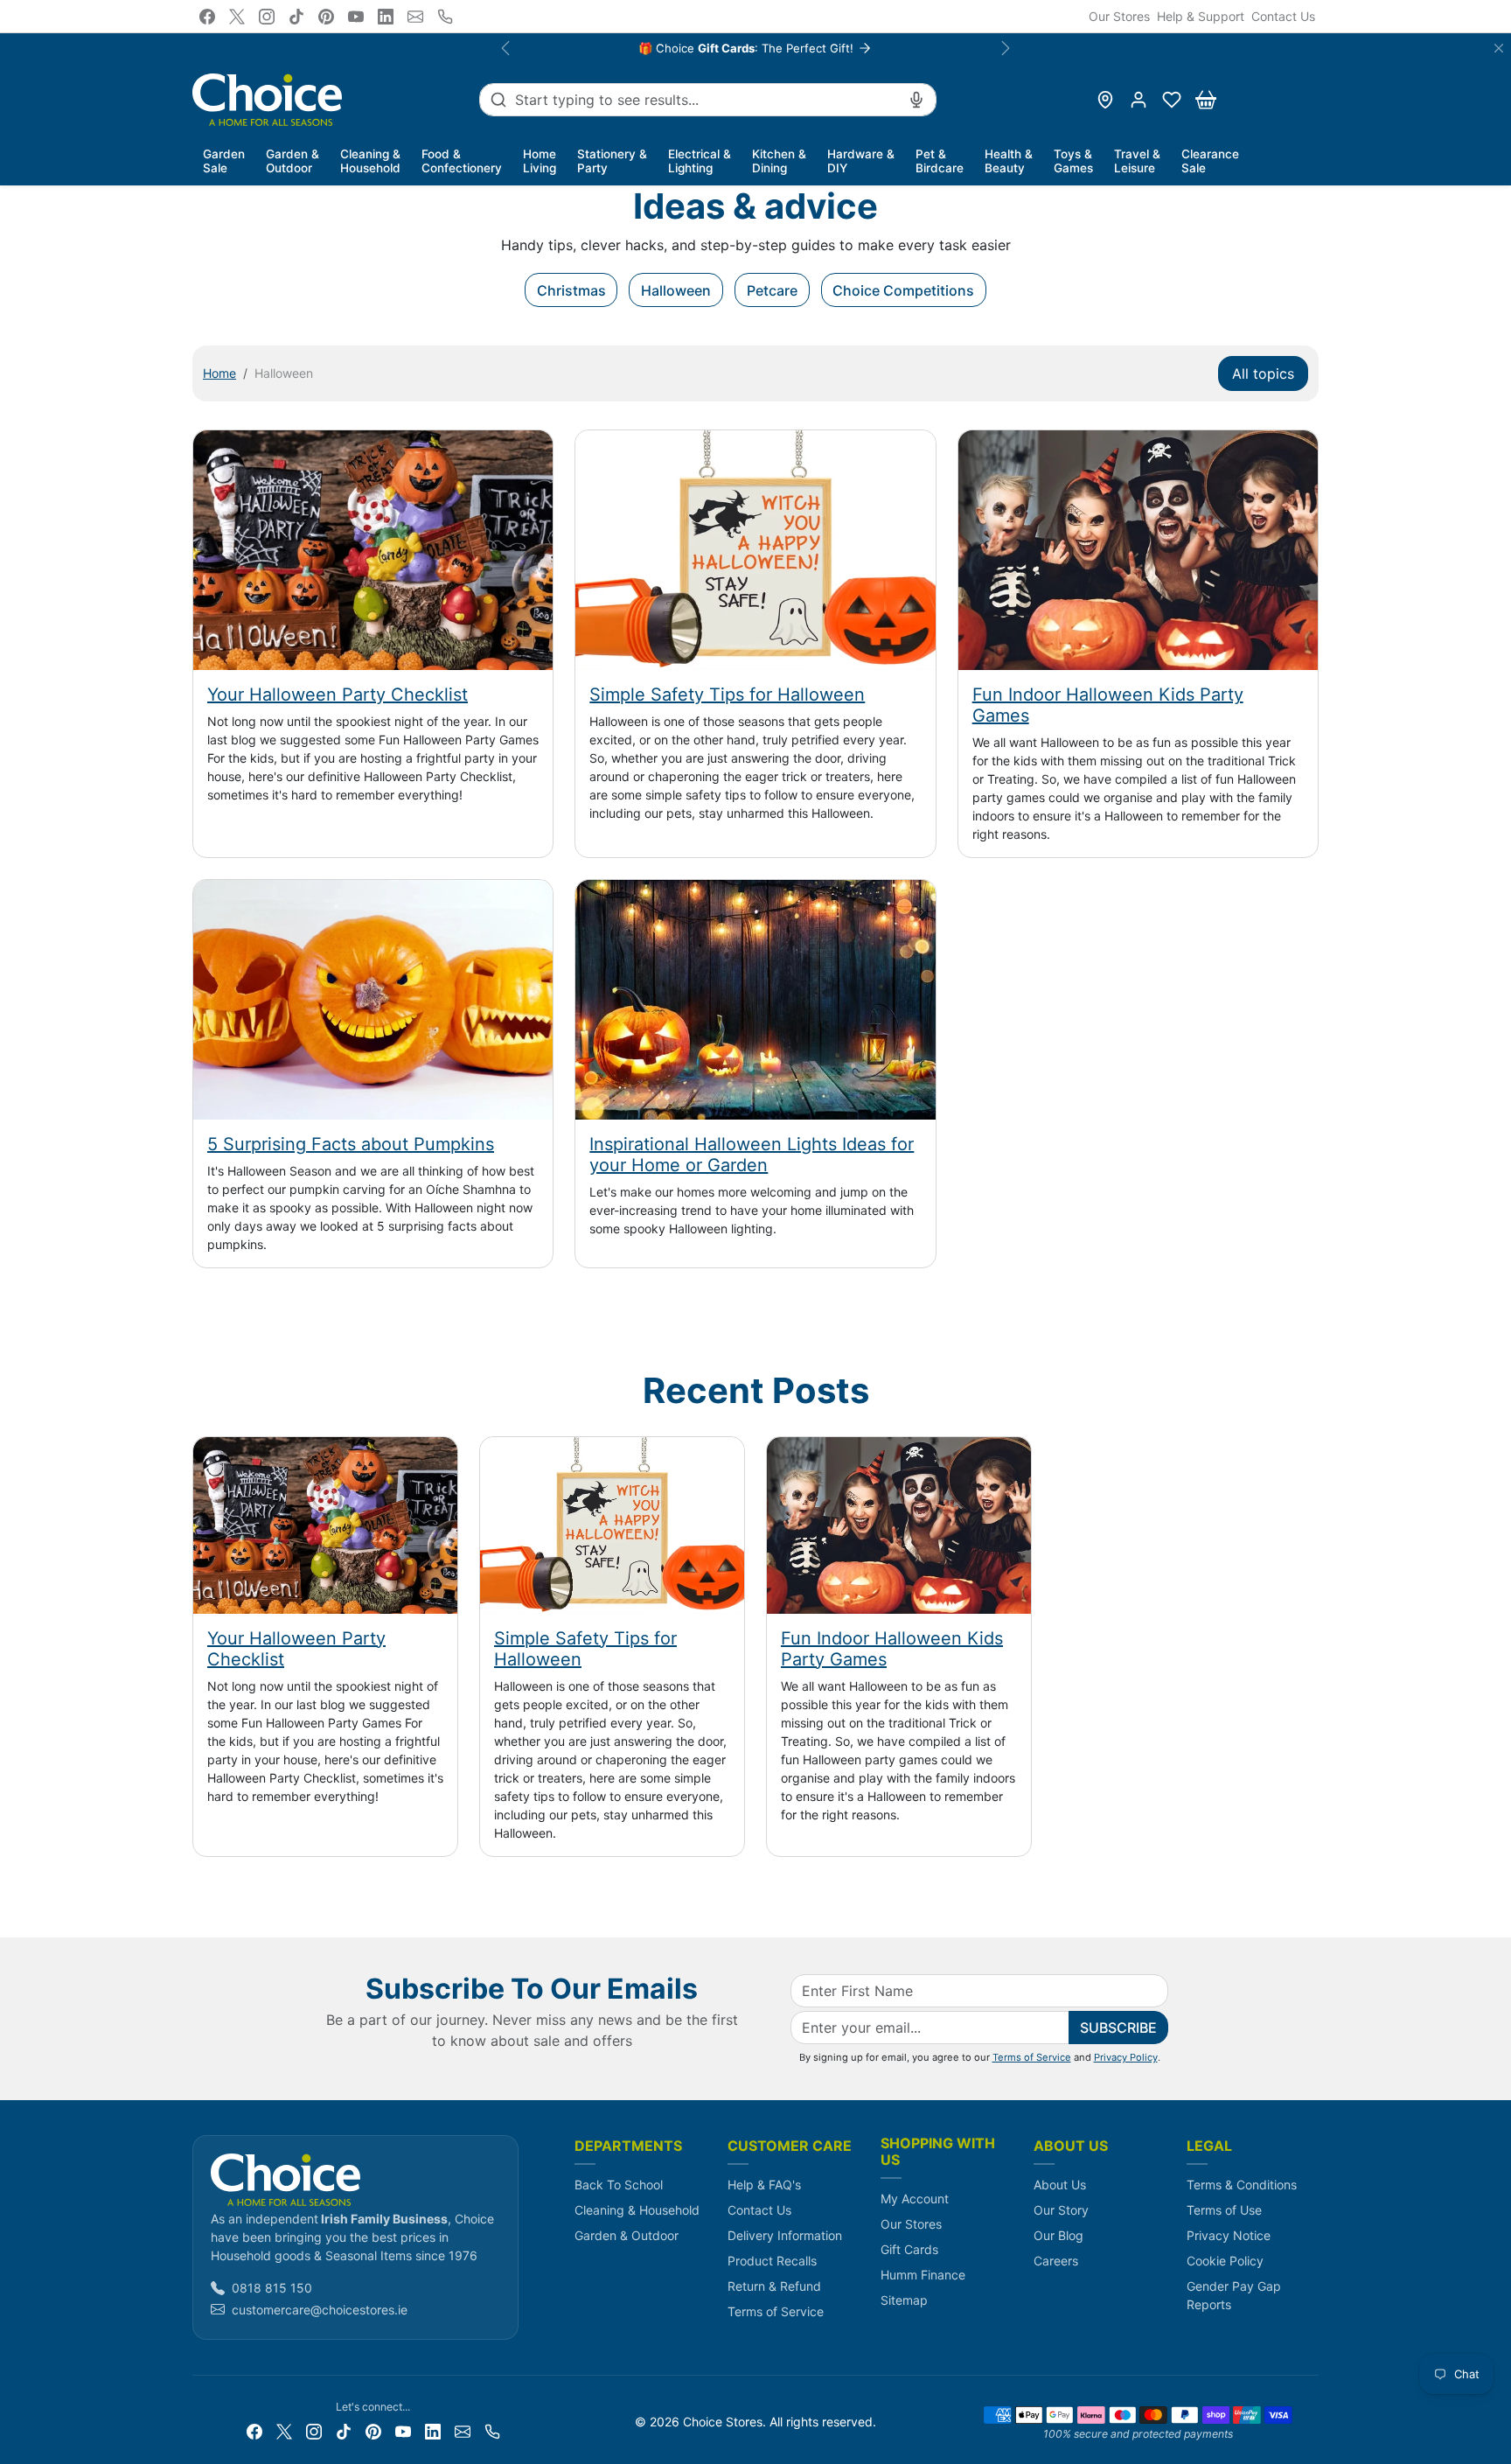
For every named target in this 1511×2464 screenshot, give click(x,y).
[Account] (1138, 100)
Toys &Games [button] (1073, 161)
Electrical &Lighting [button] (700, 161)
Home (219, 373)
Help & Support (1201, 16)
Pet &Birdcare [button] (940, 161)
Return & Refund (774, 2286)
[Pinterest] (326, 17)
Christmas (571, 290)
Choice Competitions (903, 290)
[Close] (1499, 48)
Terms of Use (1224, 2210)
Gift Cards (909, 2249)
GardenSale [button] (224, 161)
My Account (915, 2199)
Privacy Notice (1229, 2235)
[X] (237, 17)
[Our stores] (1105, 100)
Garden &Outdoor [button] (292, 161)
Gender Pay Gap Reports (1234, 2295)
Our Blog (1058, 2235)
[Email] (415, 17)
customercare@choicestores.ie (320, 2310)
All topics (1263, 373)
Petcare (772, 290)
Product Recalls (772, 2261)
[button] (1172, 100)
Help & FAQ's (764, 2185)
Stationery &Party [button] (612, 161)
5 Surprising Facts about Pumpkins (351, 1144)
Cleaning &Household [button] (370, 161)
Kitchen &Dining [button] (779, 161)
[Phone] (445, 17)
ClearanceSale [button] (1210, 161)
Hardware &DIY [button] (861, 161)
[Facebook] (207, 17)
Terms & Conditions (1242, 2185)
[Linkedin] (386, 17)
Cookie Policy (1225, 2261)
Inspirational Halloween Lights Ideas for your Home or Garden (752, 1155)
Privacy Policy (1126, 2057)
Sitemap (904, 2300)
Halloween (676, 290)
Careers (1056, 2261)
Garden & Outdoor (627, 2235)
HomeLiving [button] (540, 161)
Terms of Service (1032, 2057)
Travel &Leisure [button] (1137, 161)
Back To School (619, 2185)
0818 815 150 (272, 2288)
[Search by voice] (916, 100)
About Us (1060, 2185)
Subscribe (1118, 2028)
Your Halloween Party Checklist (338, 695)
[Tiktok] (296, 17)
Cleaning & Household (637, 2210)
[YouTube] (356, 17)
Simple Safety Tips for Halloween (727, 695)
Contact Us (1283, 16)
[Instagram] (267, 17)
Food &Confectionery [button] (462, 161)
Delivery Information (785, 2235)
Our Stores (1119, 16)
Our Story (1061, 2210)
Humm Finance (923, 2275)
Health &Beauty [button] (1009, 161)
